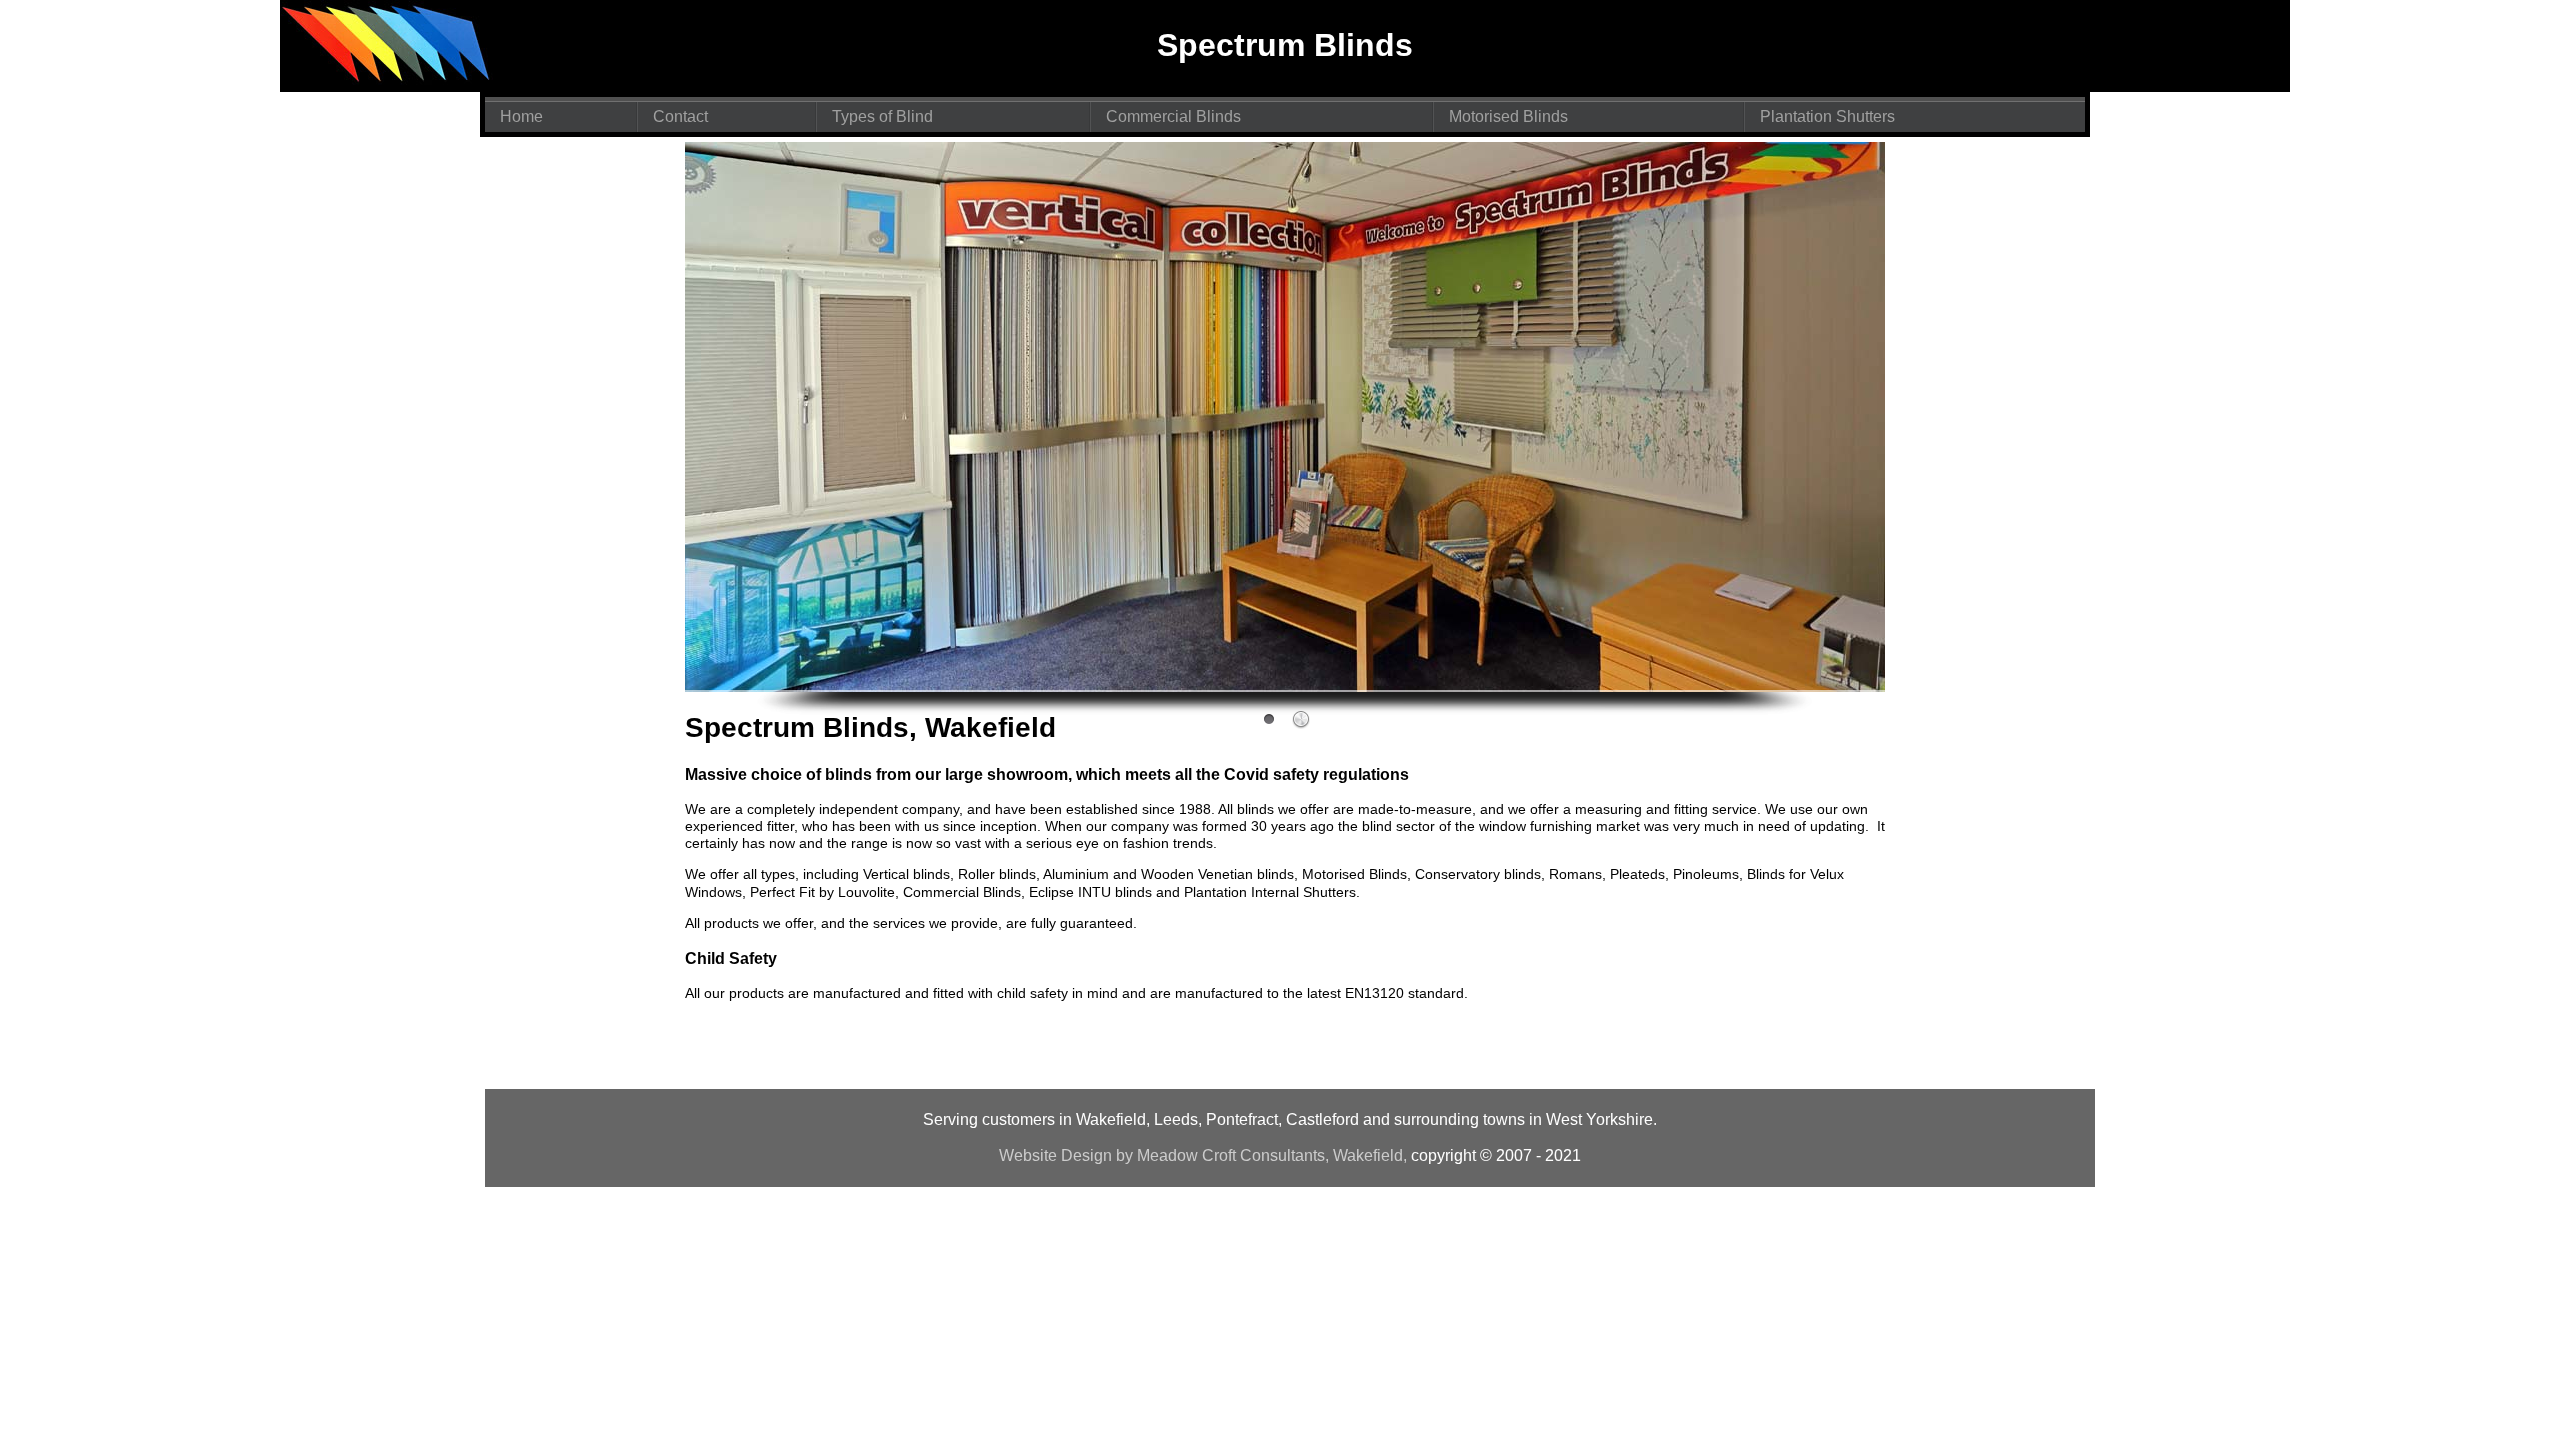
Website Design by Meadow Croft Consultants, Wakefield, (1203, 1155)
